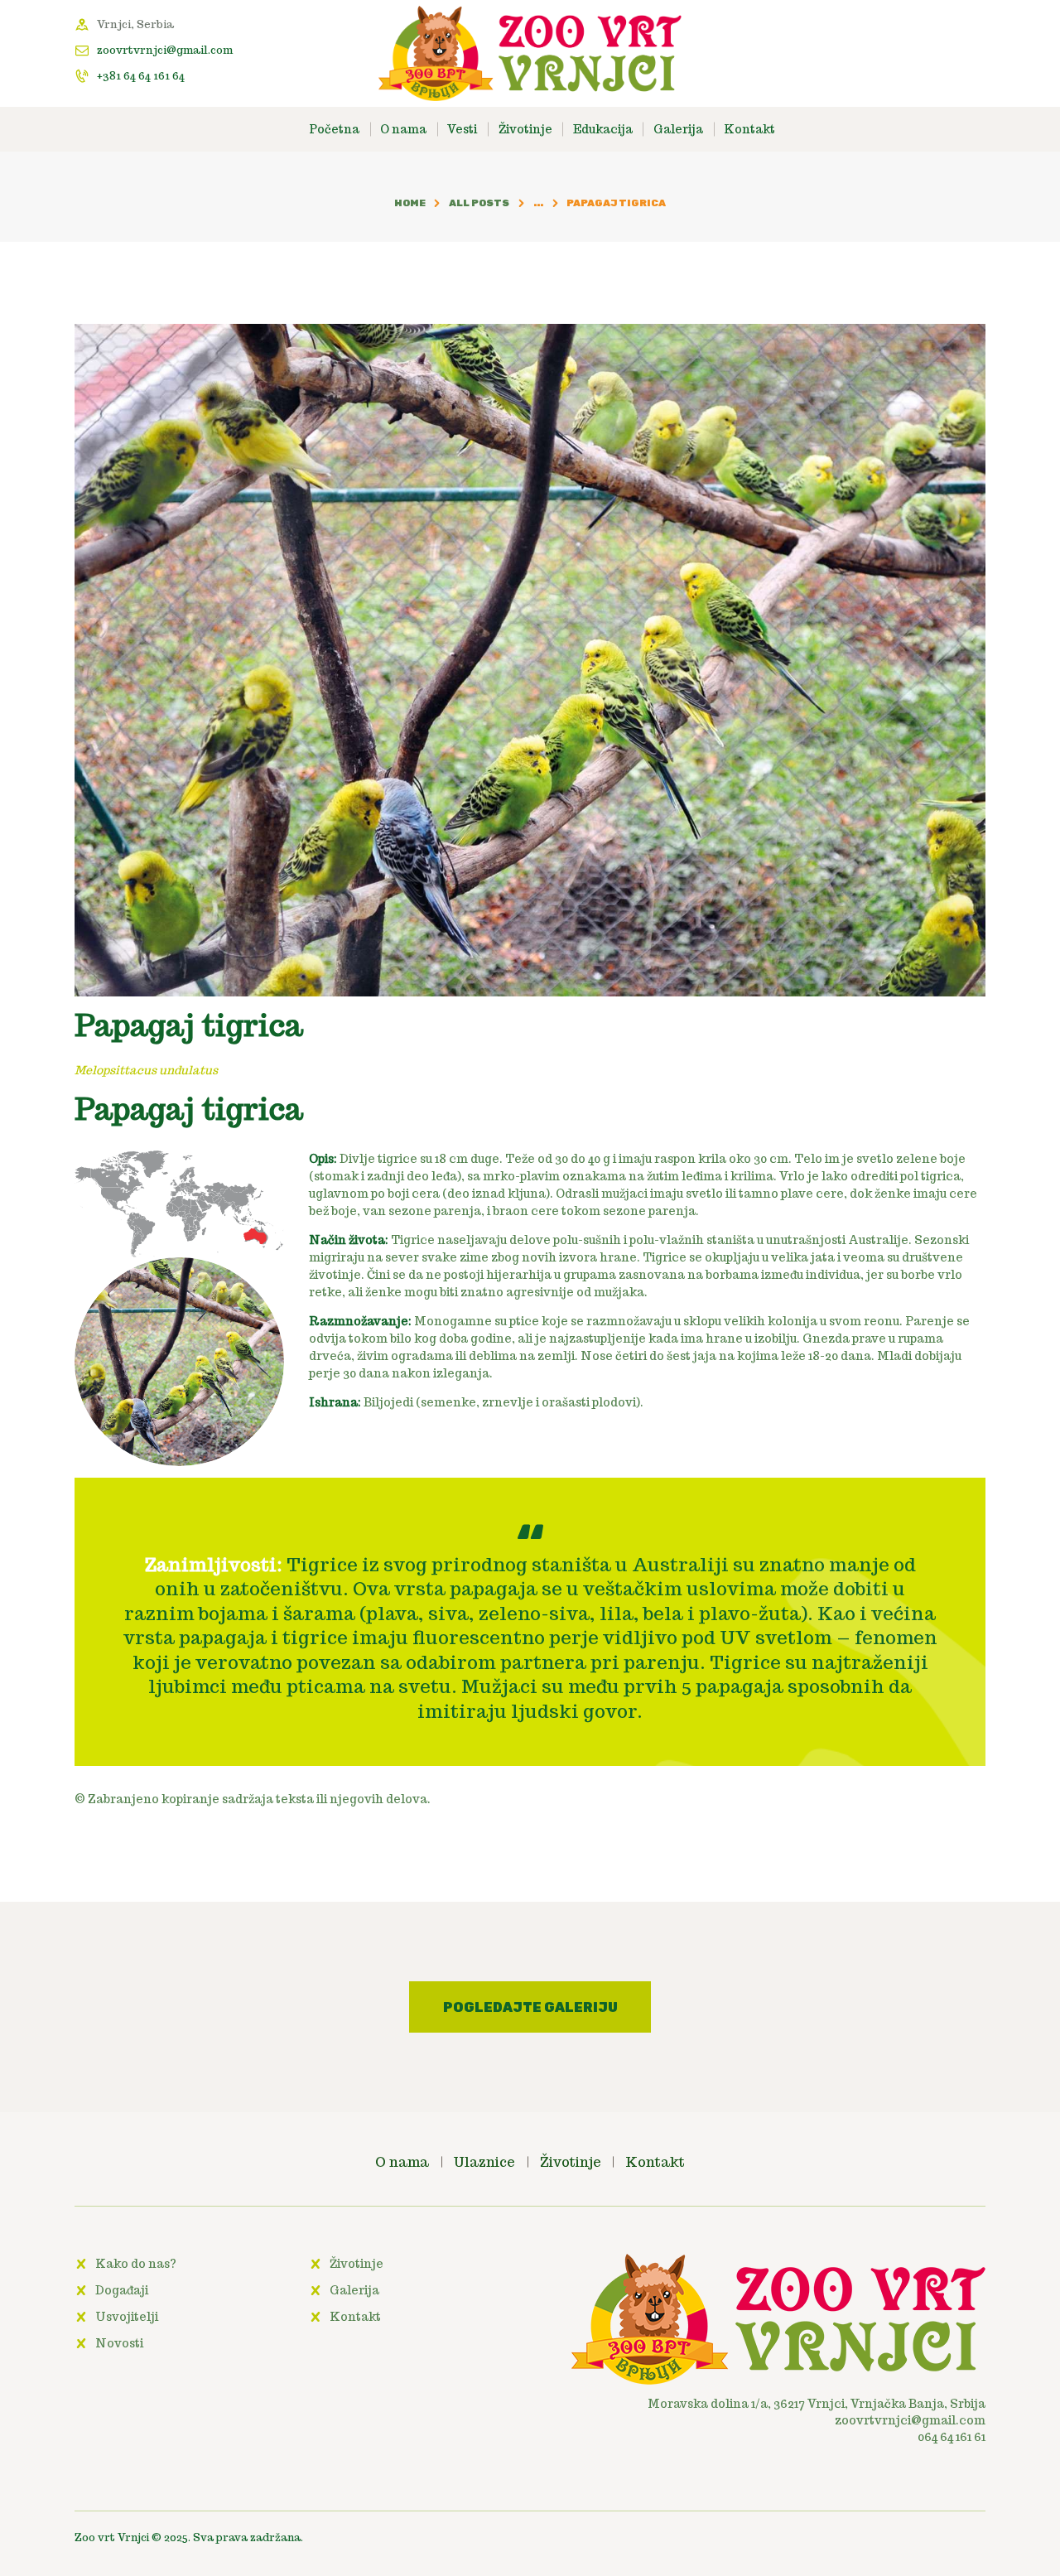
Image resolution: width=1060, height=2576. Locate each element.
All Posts (479, 203)
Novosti (119, 2343)
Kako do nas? (136, 2264)
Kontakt (355, 2317)
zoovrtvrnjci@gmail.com (165, 50)
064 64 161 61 (952, 2437)
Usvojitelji (127, 2317)
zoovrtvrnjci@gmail (895, 2420)
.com (971, 2420)
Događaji (122, 2290)
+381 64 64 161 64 (141, 76)
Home (410, 203)
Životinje (357, 2264)
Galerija (354, 2290)
